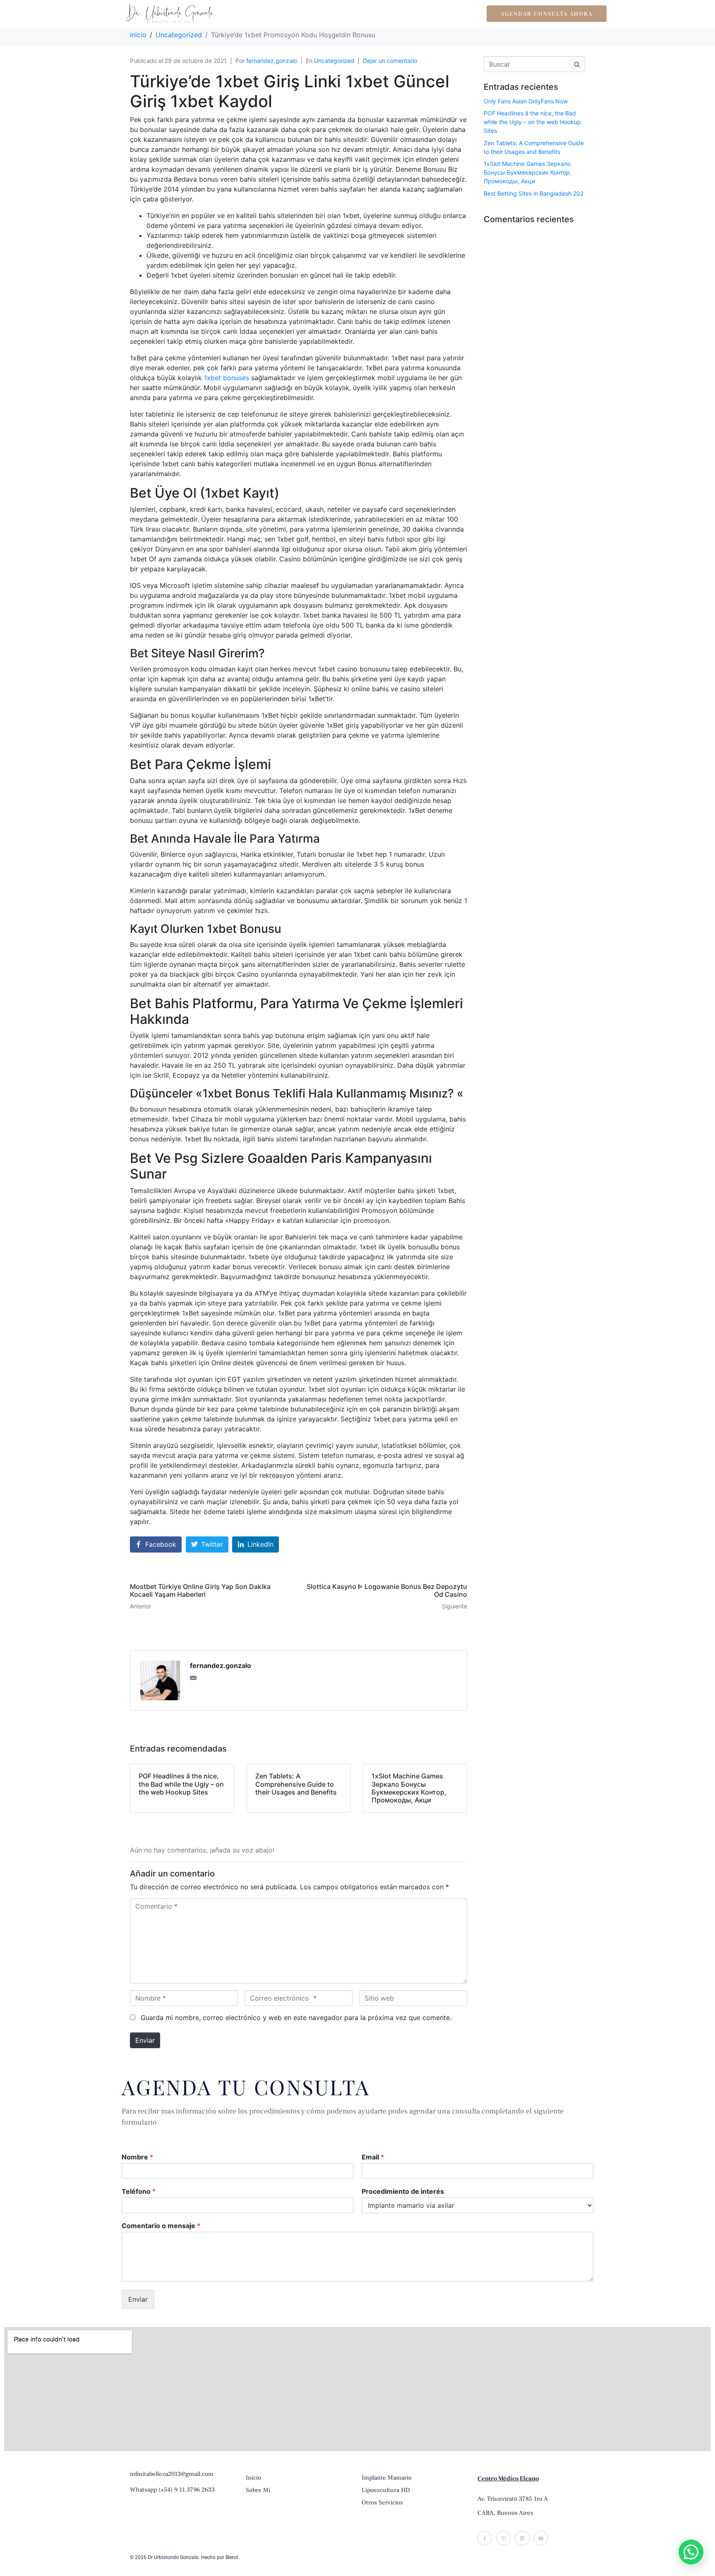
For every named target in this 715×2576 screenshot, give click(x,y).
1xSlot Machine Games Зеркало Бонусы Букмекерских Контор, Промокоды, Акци (528, 172)
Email (373, 2157)
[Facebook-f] (485, 2538)
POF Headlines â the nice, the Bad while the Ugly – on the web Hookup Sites (532, 122)
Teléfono (139, 2191)
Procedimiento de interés (403, 2191)
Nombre (137, 2157)
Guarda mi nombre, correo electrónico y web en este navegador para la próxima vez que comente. (296, 2018)
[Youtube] (541, 2538)
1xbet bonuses (227, 378)
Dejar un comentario (390, 61)
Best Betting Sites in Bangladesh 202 (534, 193)
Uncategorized (334, 61)
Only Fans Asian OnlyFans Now (526, 101)
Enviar (145, 2040)
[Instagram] (503, 2538)
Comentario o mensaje (161, 2226)
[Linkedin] (522, 2538)
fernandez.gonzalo (272, 61)
